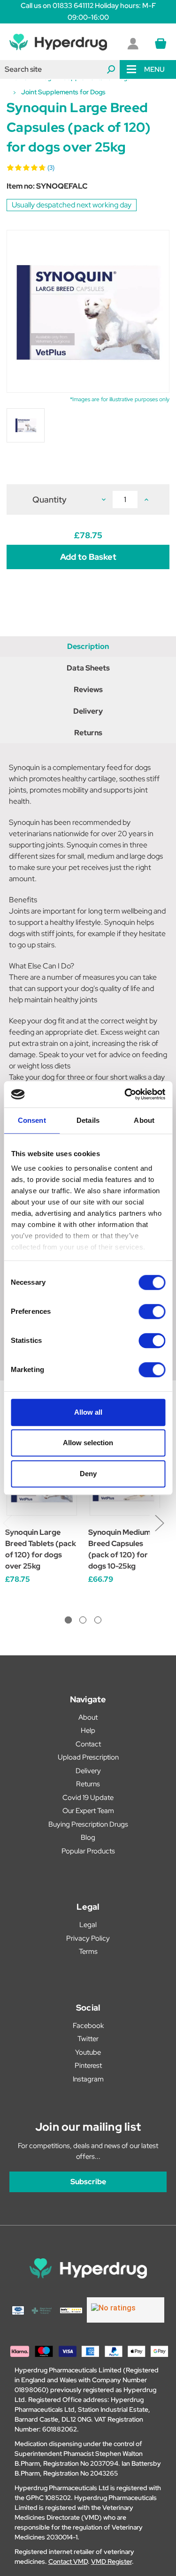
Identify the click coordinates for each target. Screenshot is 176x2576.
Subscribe (88, 2182)
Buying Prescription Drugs (88, 1824)
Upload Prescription (88, 1757)
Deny (88, 1474)
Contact (88, 1744)
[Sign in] (133, 44)
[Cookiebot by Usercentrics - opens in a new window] (125, 1094)
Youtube (88, 2052)
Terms (88, 1951)
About (88, 1717)
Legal (88, 1925)
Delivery (88, 711)
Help (88, 1730)
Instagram (88, 2079)
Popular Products (88, 1851)
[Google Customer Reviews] (126, 2310)
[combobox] (60, 69)
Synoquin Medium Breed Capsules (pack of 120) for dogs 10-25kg (119, 1549)
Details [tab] (88, 1120)
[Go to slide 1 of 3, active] (68, 1620)
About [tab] (144, 1120)
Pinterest (88, 2065)
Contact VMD (68, 2561)
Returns (88, 733)
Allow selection (88, 1443)
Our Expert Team (88, 1811)
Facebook (88, 2026)
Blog (88, 1837)
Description (88, 646)
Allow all (88, 1412)
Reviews (88, 690)
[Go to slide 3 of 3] (98, 1620)
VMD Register (111, 2561)
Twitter (88, 2039)
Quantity (50, 499)
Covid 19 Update (88, 1798)
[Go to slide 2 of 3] (83, 1620)
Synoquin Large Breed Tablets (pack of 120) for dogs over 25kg (41, 1549)
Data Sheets (88, 668)
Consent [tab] (32, 1120)
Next (159, 1522)
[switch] (152, 1311)
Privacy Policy (88, 1938)
